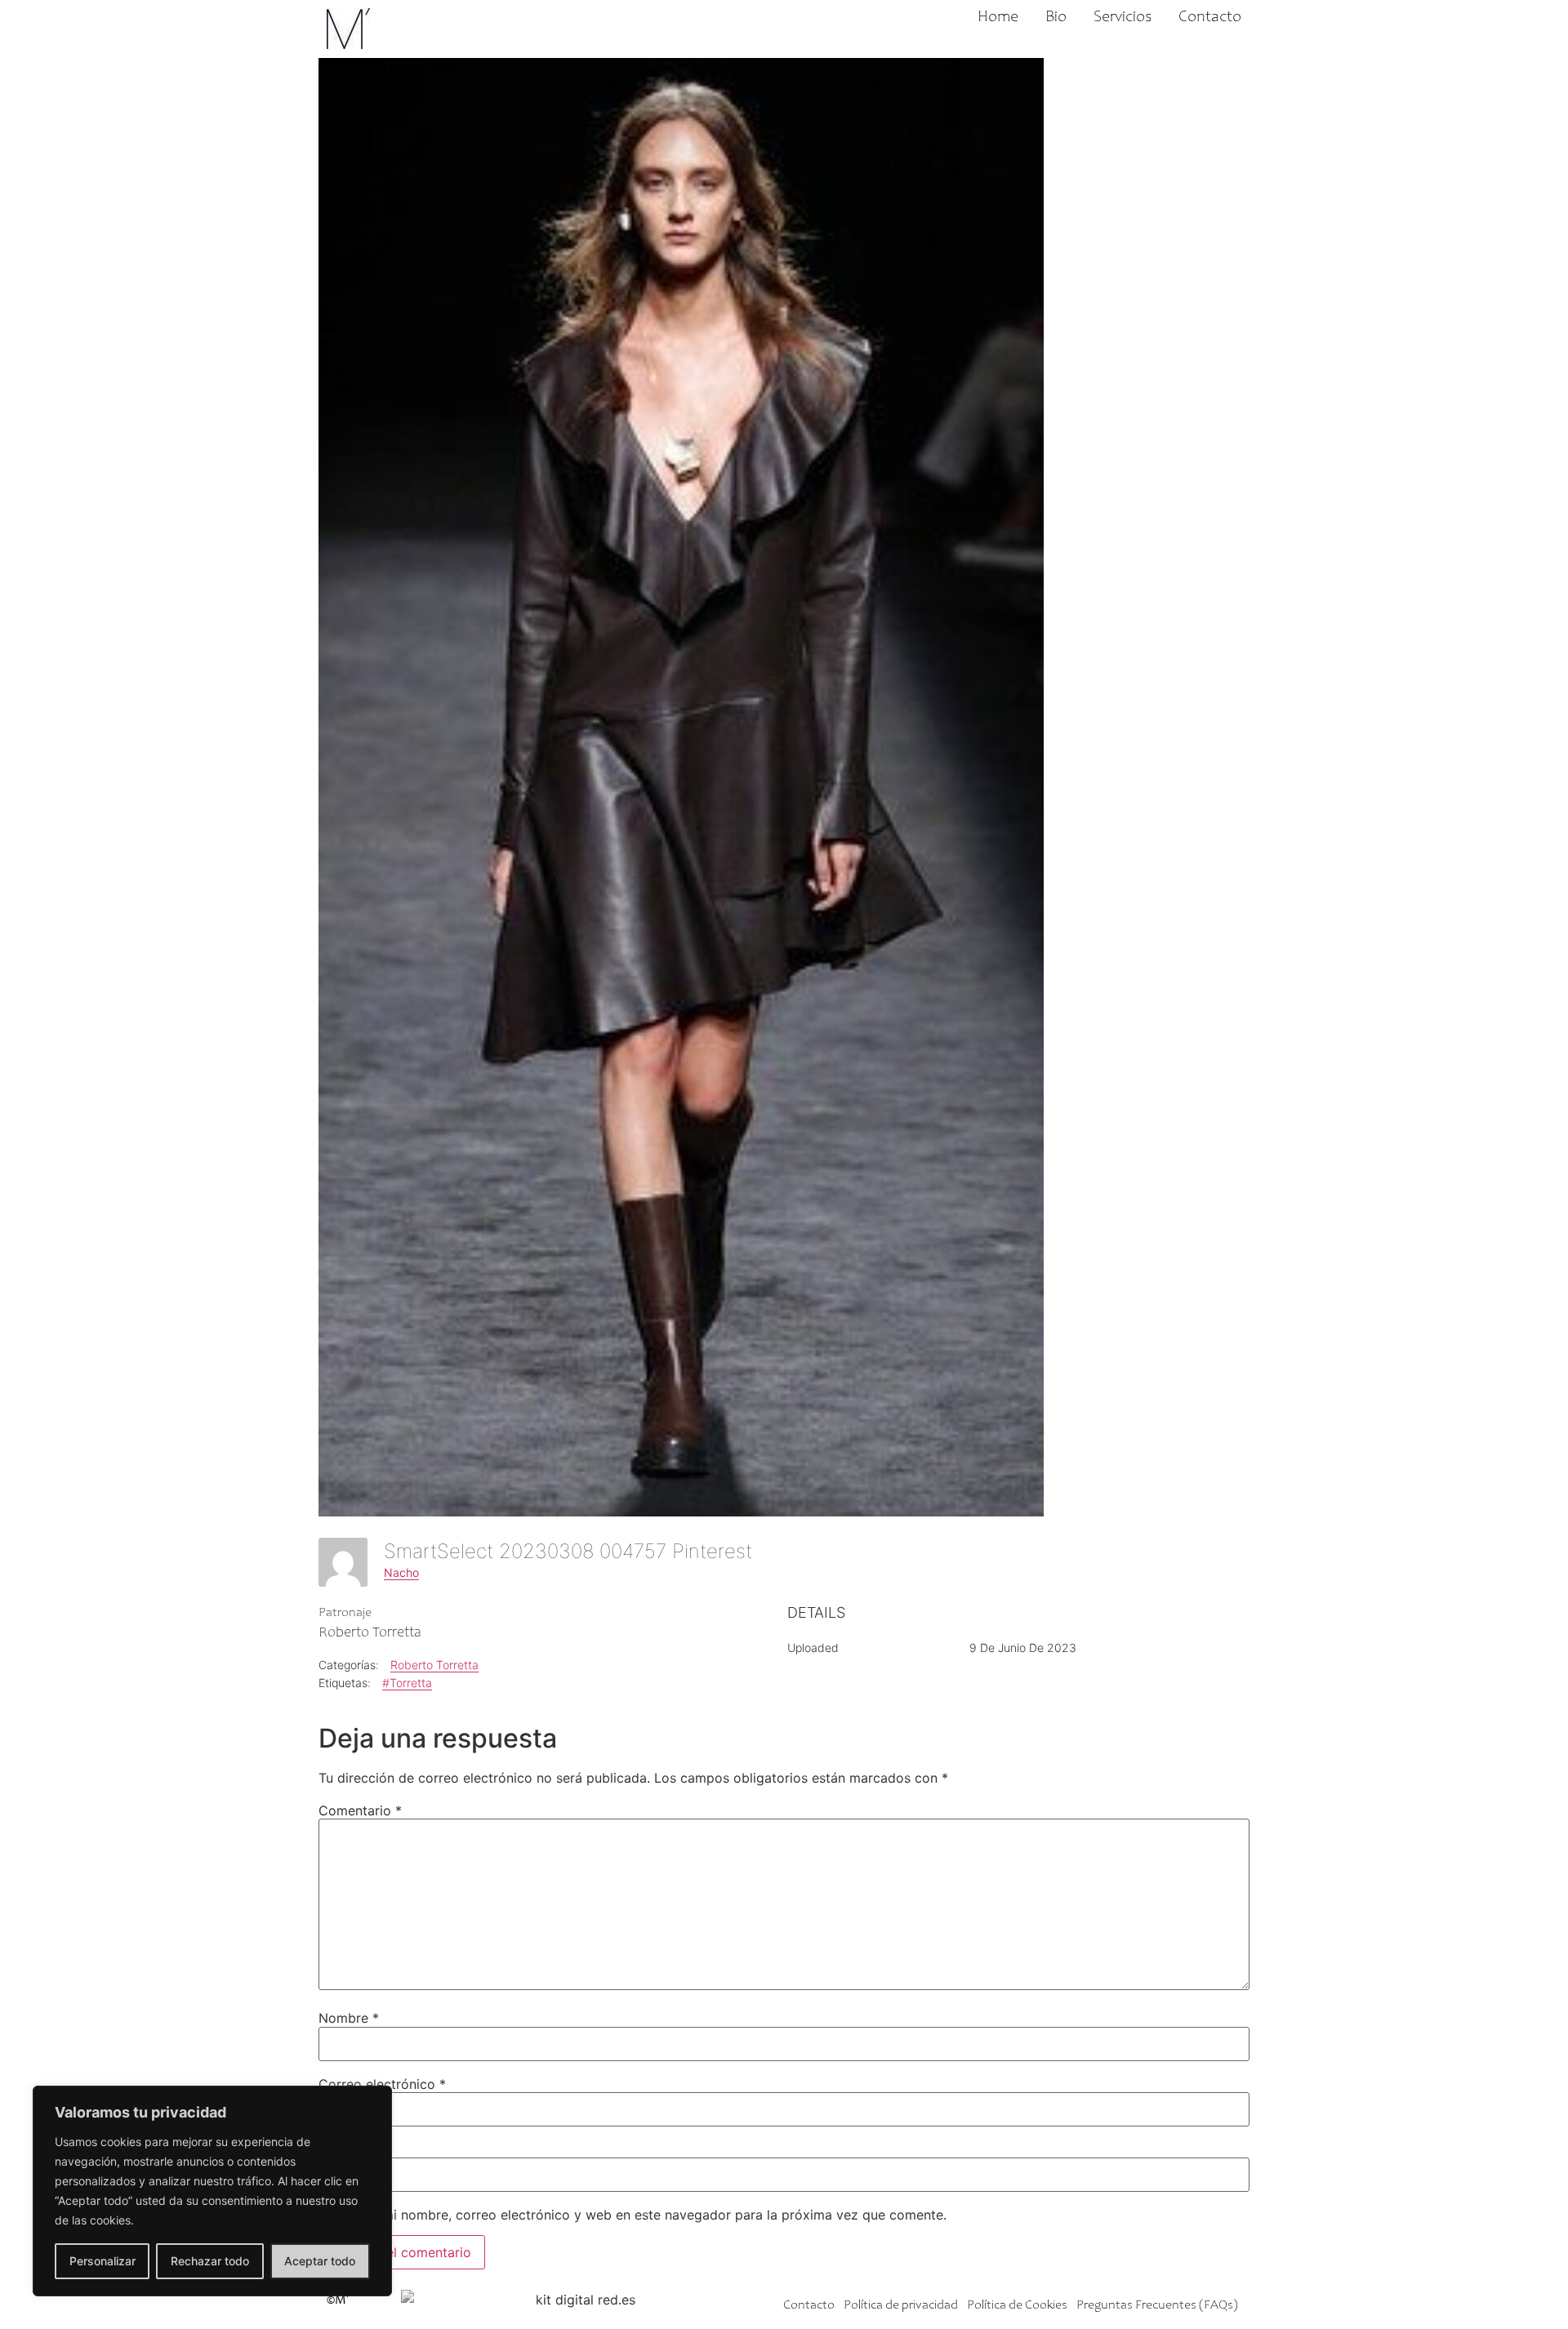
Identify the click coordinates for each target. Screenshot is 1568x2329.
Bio (1056, 18)
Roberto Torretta (434, 1665)
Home (998, 18)
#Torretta (407, 1683)
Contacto (1210, 18)
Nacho (401, 1572)
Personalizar (102, 2261)
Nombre (349, 2018)
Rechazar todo (210, 2261)
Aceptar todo (320, 2261)
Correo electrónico (382, 2084)
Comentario (360, 1810)
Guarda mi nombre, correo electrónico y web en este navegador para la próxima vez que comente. (640, 2215)
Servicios (1123, 18)
